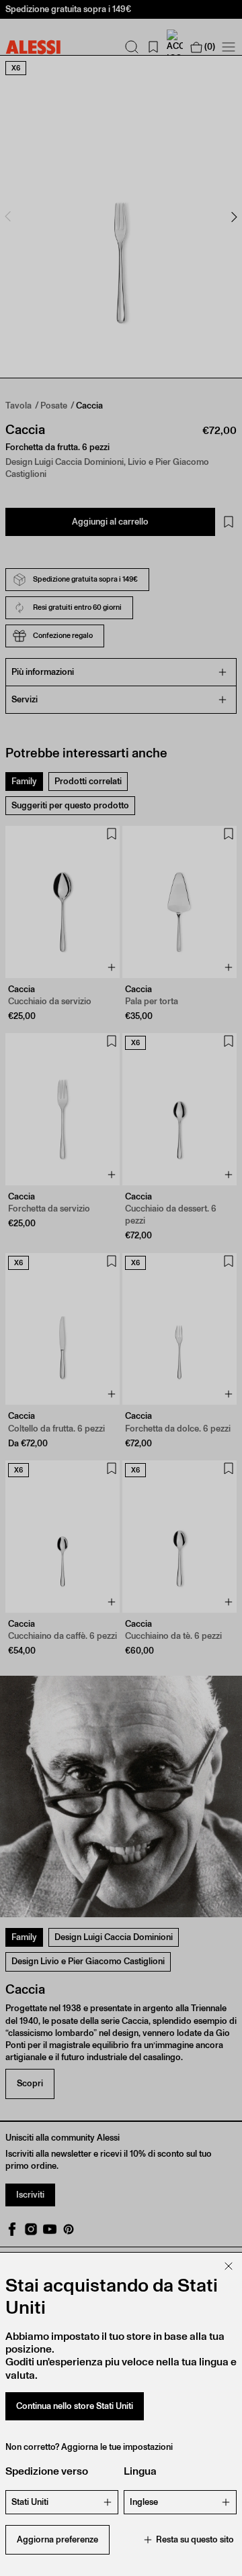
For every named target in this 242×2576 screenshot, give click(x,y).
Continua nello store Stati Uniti (75, 2406)
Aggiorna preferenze (57, 2539)
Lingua (140, 2471)
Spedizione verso (47, 2471)
